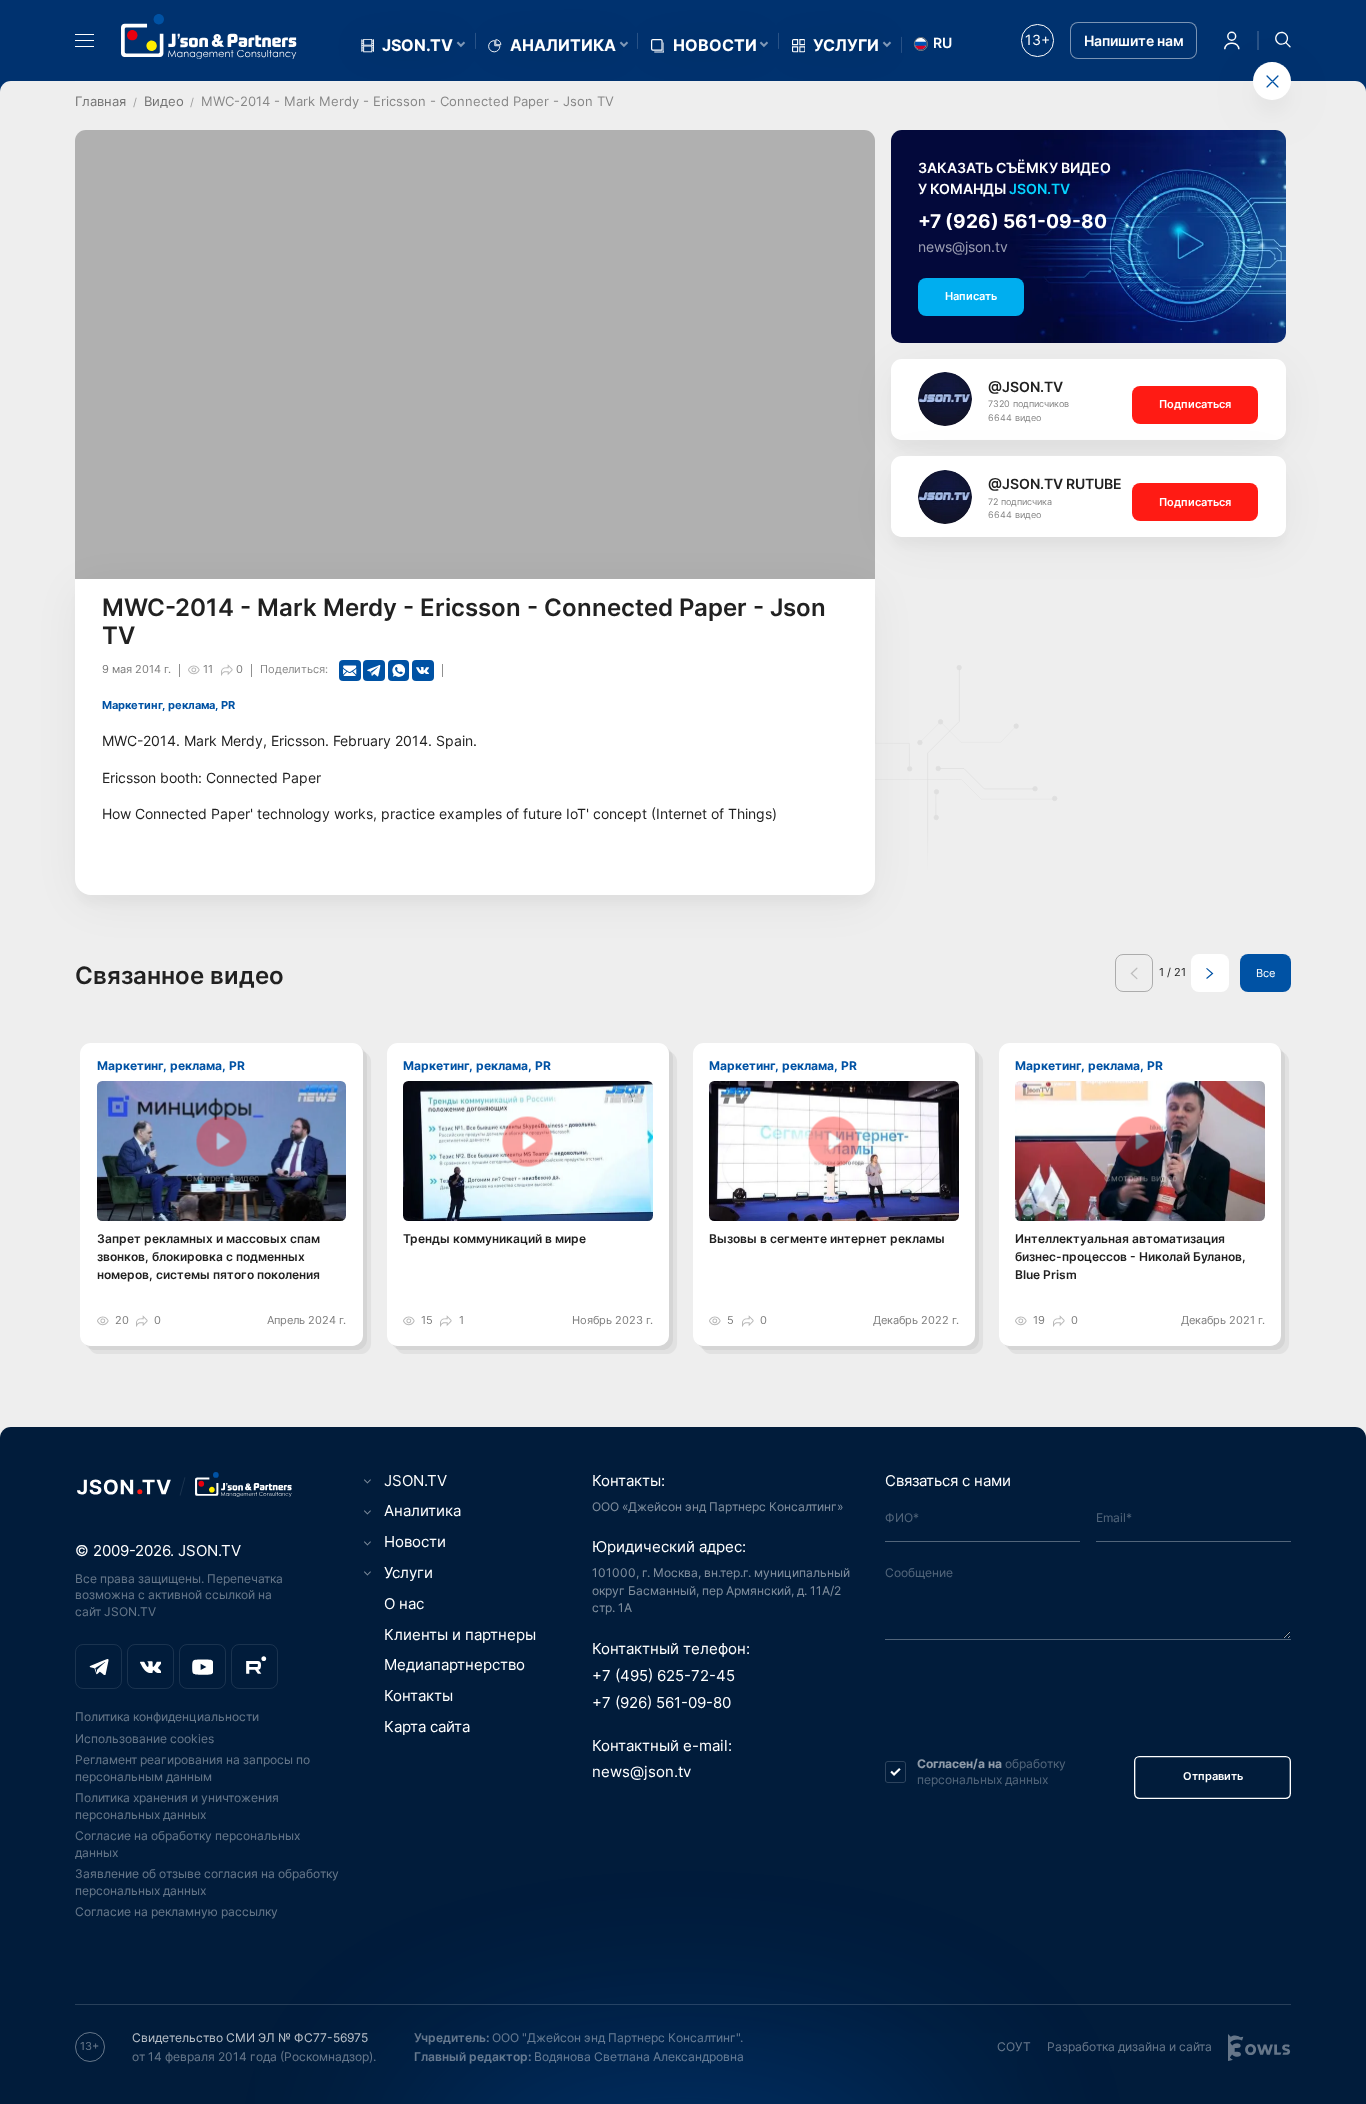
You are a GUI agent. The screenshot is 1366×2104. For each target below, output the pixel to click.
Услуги (846, 45)
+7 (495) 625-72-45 (663, 1676)
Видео (164, 101)
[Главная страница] (209, 36)
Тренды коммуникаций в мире (494, 1238)
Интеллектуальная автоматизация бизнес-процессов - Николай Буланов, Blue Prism (1130, 1256)
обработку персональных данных (991, 1771)
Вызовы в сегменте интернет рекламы (827, 1238)
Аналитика (563, 45)
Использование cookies (144, 1738)
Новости (715, 45)
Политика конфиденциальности (167, 1716)
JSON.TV (417, 45)
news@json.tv (963, 247)
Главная (100, 101)
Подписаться (1195, 404)
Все (1265, 973)
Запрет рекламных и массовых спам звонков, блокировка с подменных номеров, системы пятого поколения (208, 1256)
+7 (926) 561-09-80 (1012, 221)
